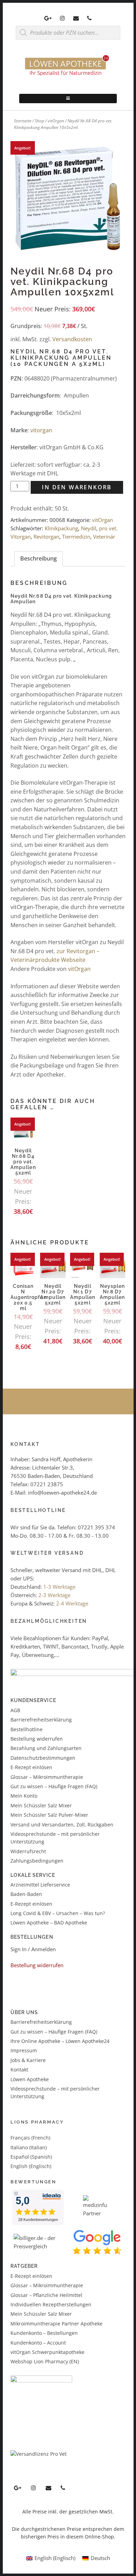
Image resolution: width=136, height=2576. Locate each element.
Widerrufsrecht (28, 1851)
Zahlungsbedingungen (37, 1861)
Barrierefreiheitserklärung (41, 1720)
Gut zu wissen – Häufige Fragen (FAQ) (54, 1786)
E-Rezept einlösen (31, 1767)
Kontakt (19, 2070)
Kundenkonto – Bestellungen (44, 2333)
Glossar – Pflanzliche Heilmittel (46, 2295)
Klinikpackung (61, 528)
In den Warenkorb (77, 487)
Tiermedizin (76, 537)
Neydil (89, 528)
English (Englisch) (31, 2166)
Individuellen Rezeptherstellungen (51, 2304)
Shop (40, 121)
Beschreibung (39, 558)
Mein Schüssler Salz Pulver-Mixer (49, 1815)
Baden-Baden (26, 1894)
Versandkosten (72, 339)
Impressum (24, 2050)
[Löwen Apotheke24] (68, 76)
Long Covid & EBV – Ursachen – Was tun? (58, 1913)
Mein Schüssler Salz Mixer (41, 1805)
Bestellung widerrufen (37, 1739)
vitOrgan (56, 121)
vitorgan (41, 430)
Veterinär (104, 537)
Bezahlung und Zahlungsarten (46, 1748)
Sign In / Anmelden (33, 1949)
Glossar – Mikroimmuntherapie (47, 1777)
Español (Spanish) (31, 2157)
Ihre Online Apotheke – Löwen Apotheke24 (60, 2041)
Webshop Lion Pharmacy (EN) (45, 2361)
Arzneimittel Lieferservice (40, 1885)
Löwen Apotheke (30, 2079)
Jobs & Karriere (28, 2060)
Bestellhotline (27, 1729)
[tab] (39, 559)
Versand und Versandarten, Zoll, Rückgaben (62, 1825)
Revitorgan (46, 537)
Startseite (23, 121)
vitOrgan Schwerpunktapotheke (47, 2352)
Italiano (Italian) (29, 2147)
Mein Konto (24, 1796)
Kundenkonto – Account (38, 2343)
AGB (15, 1710)
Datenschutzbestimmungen (43, 1758)
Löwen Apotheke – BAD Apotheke (49, 1923)
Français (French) (30, 2138)
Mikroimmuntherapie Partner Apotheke (56, 2324)
